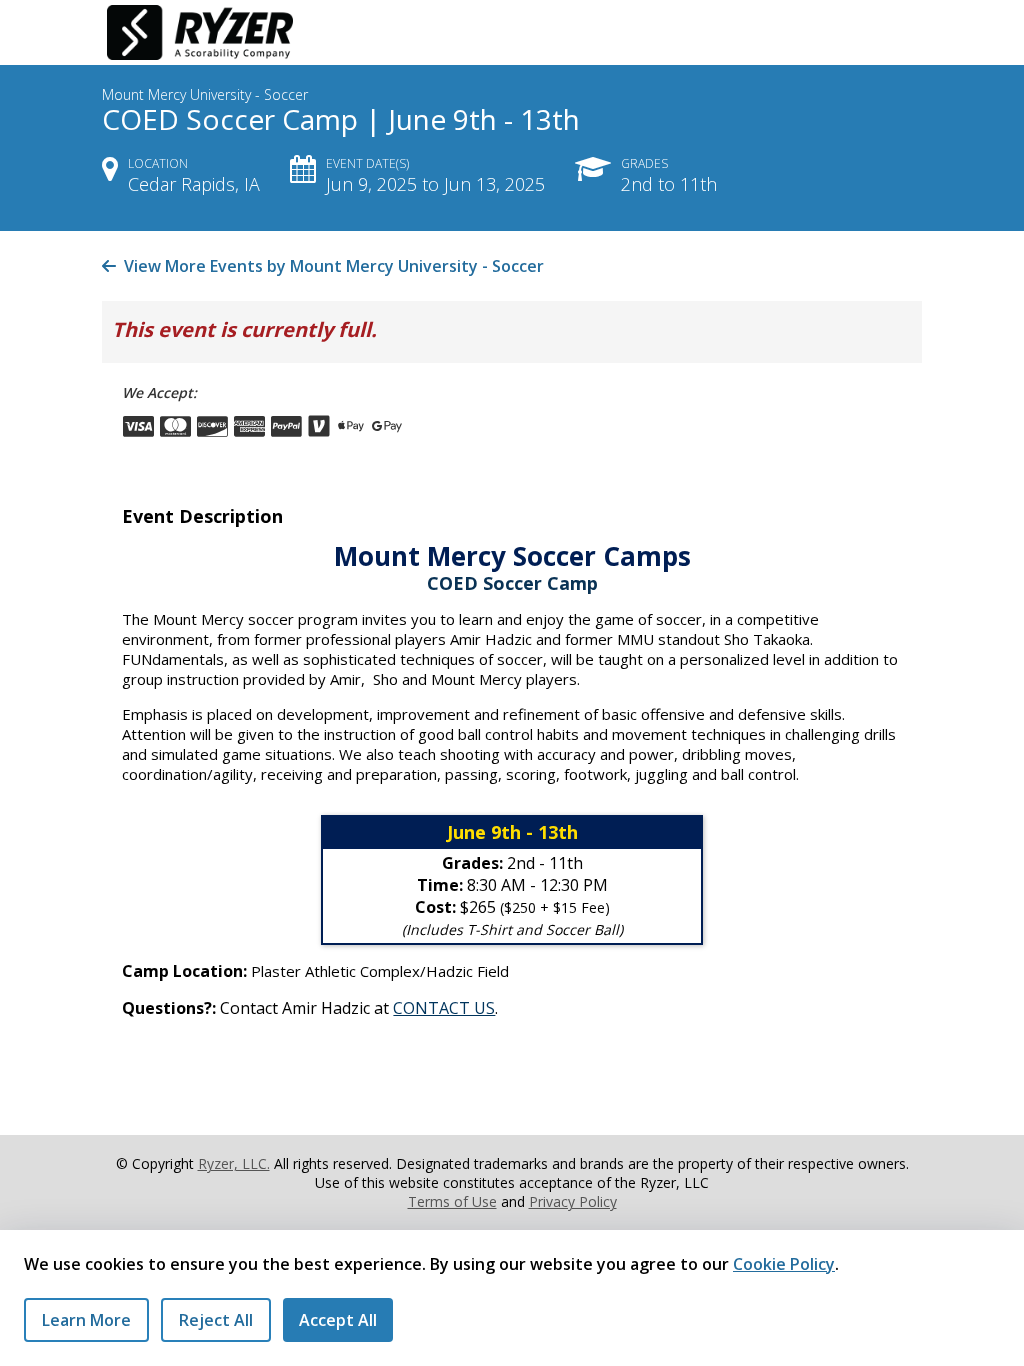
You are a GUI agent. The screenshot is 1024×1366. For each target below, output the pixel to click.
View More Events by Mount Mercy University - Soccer (332, 266)
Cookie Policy (784, 1264)
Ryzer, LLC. (234, 1163)
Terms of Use (452, 1201)
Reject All (216, 1320)
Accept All (338, 1320)
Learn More (86, 1320)
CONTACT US (444, 1008)
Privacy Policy (573, 1201)
